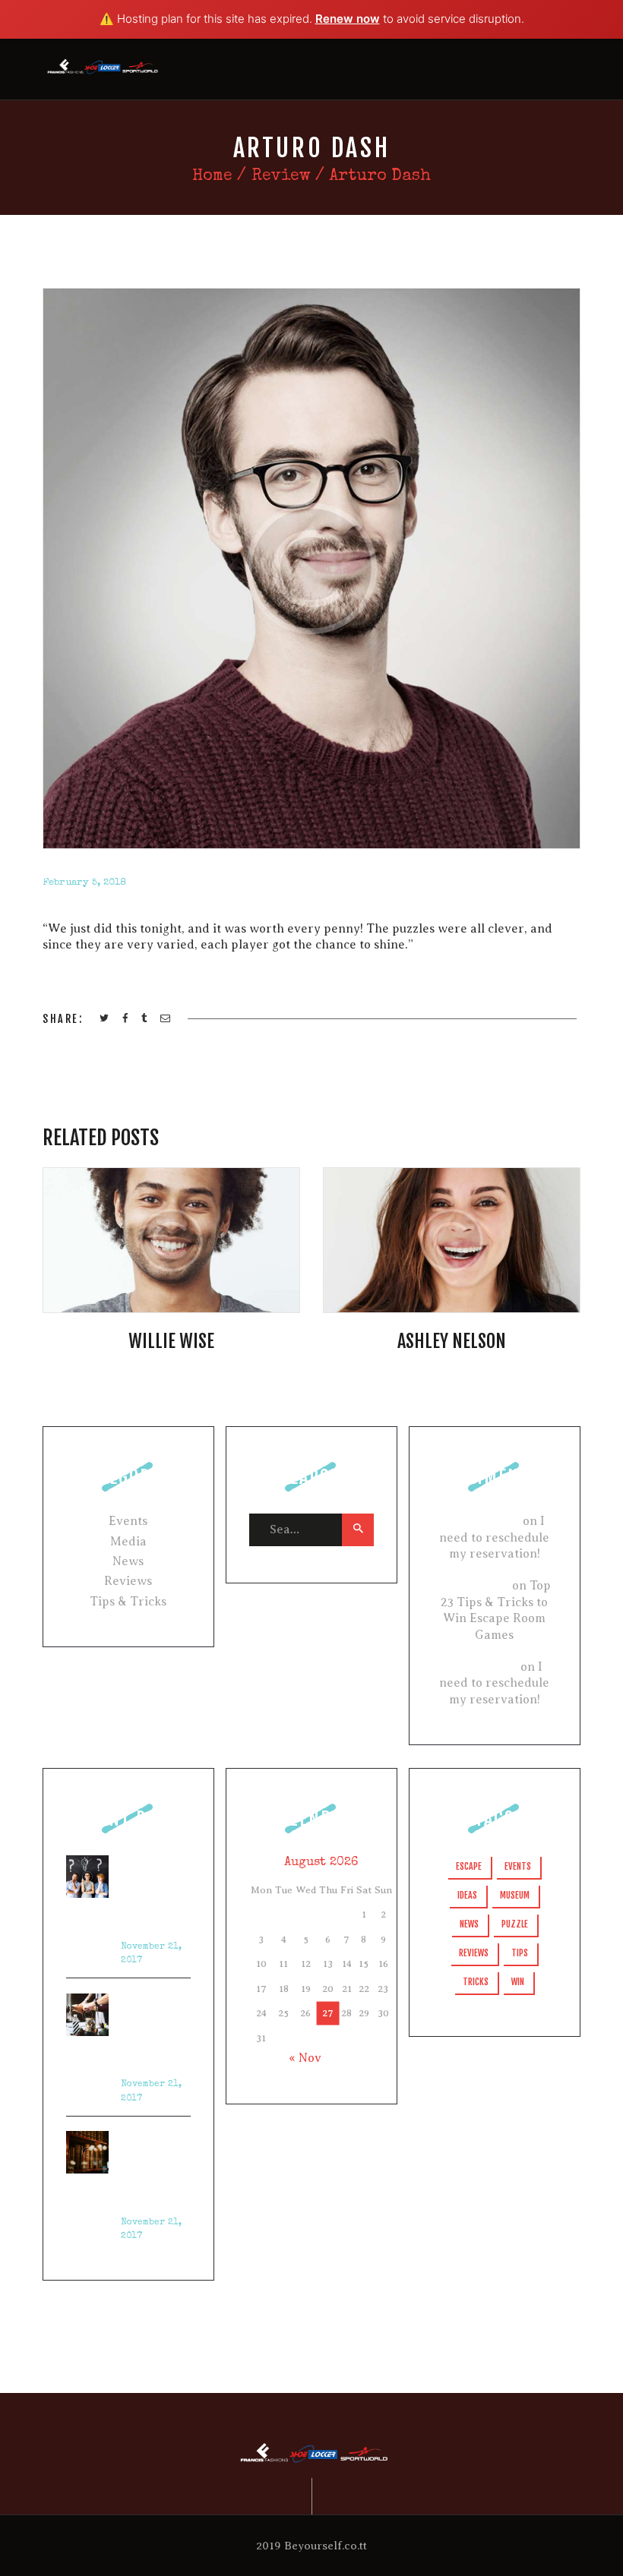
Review (281, 177)
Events (128, 1521)
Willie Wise (171, 1341)
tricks (476, 1982)
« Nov (305, 2058)
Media (128, 1542)
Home (212, 177)
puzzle (515, 1924)
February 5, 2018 (84, 883)
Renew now (348, 19)
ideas (467, 1895)
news (469, 1924)
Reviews (128, 1581)
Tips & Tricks (128, 1602)
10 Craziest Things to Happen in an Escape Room (153, 2168)
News (128, 1561)
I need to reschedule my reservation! (494, 1537)
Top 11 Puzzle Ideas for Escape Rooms (147, 2031)
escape (469, 1866)
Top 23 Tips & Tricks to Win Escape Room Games (154, 1893)
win (518, 1982)
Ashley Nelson (452, 1341)
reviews (474, 1953)
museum (515, 1895)
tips (520, 1953)
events (518, 1866)
